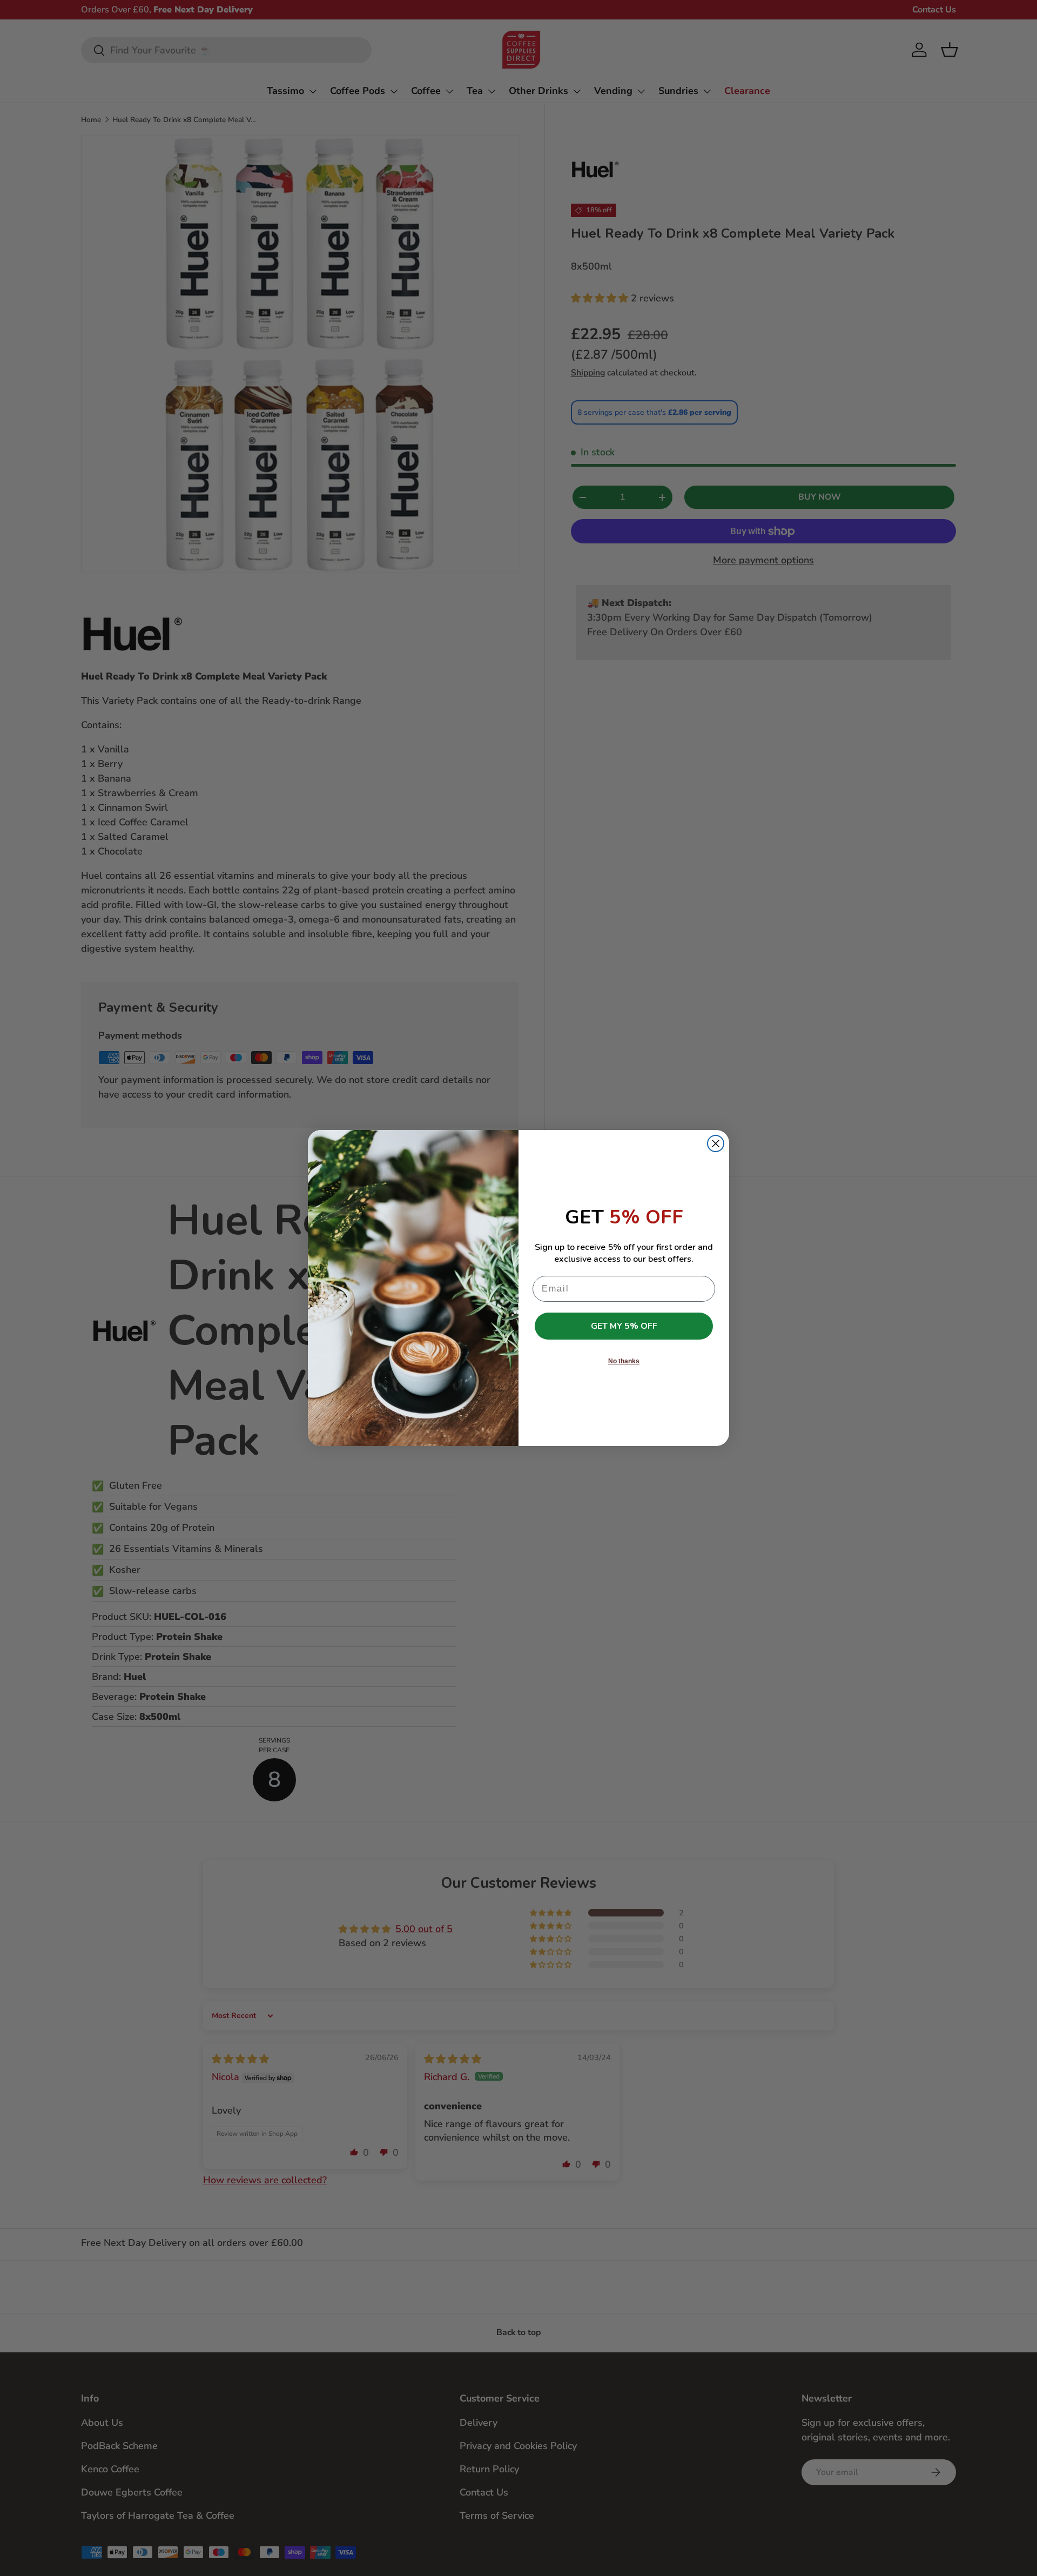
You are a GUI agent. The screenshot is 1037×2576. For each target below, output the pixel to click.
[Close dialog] (716, 1144)
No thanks (624, 1361)
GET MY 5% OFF (624, 1326)
